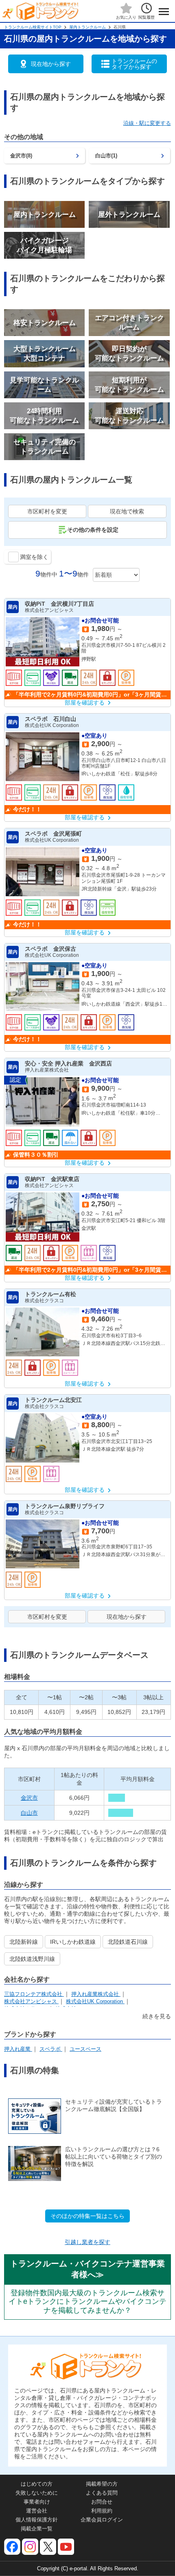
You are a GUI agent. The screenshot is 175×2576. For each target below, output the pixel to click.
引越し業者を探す (87, 2242)
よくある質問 (102, 2493)
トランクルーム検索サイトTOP (33, 27)
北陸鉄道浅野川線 (32, 1959)
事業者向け (37, 2502)
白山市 (29, 1813)
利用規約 (102, 2511)
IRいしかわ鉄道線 (73, 1942)
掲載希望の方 (102, 2484)
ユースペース (85, 2049)
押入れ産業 (18, 2049)
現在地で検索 (127, 511)
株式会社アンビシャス (31, 2001)
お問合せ (102, 2502)
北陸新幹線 (24, 1942)
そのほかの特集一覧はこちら (87, 2216)
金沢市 (29, 1798)
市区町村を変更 (47, 511)
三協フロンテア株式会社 (34, 1994)
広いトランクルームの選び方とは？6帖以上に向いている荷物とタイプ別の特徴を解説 (114, 2157)
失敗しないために (37, 2493)
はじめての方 (37, 2484)
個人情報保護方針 (37, 2520)
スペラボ (51, 2049)
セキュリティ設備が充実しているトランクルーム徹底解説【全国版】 (114, 2105)
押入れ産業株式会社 (96, 1994)
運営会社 (37, 2511)
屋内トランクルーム (87, 27)
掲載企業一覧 (37, 2529)
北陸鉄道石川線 (128, 1942)
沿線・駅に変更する (147, 123)
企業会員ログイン (102, 2520)
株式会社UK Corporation (95, 2001)
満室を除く (34, 557)
